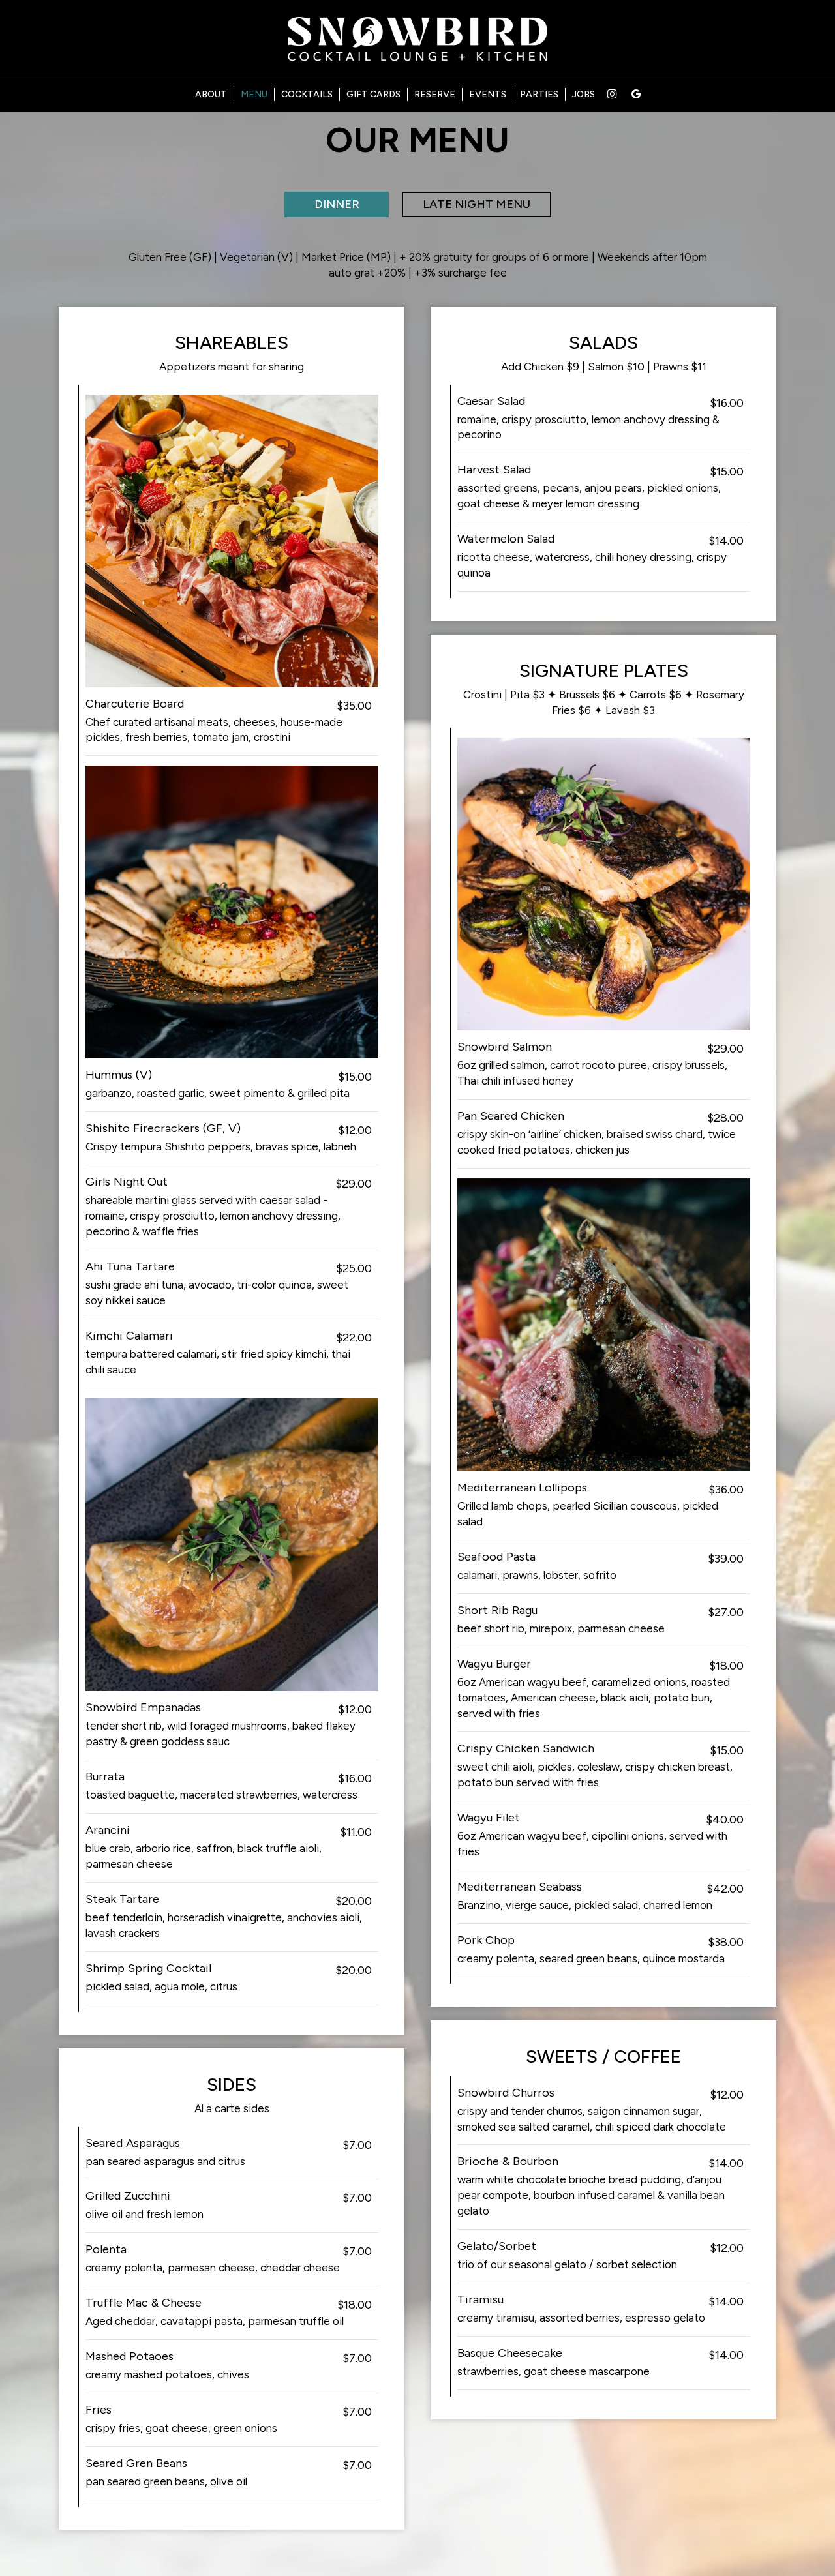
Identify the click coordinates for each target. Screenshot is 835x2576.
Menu (254, 94)
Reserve (435, 94)
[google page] (636, 94)
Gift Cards (373, 94)
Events (488, 94)
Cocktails (307, 94)
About (211, 94)
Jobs (584, 94)
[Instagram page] (612, 94)
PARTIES (539, 94)
